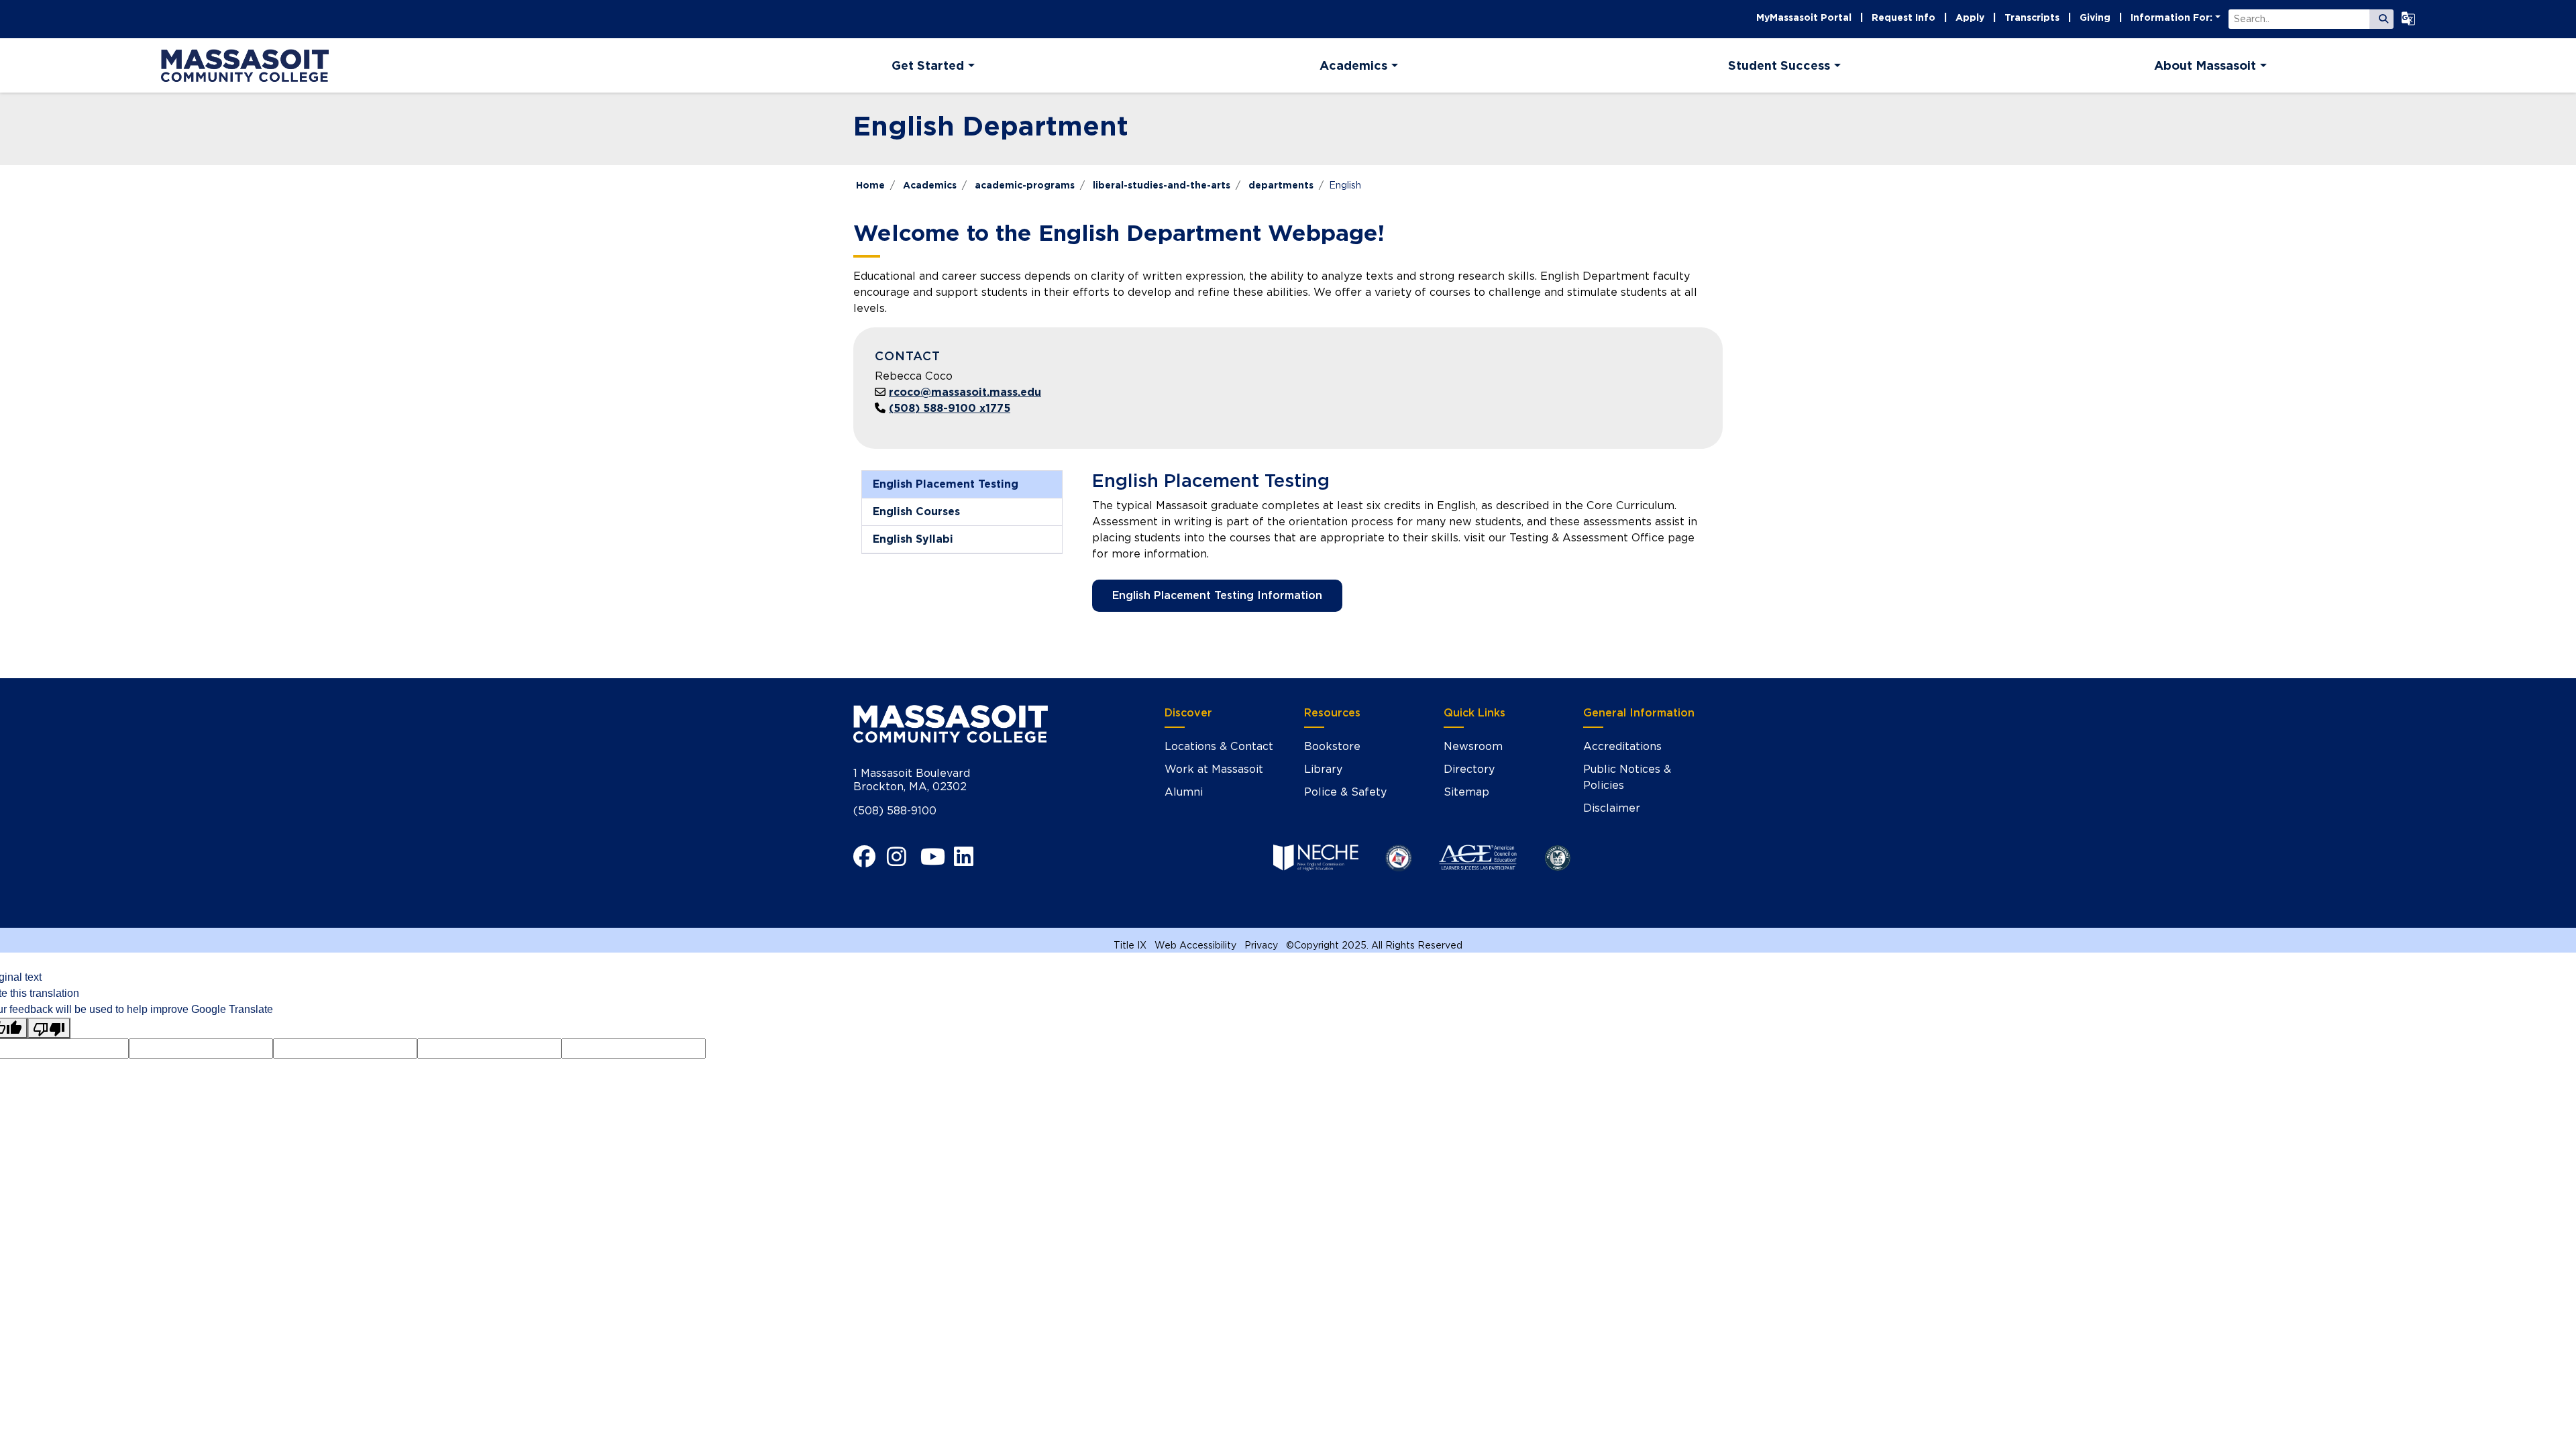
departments (1281, 185)
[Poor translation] (49, 1028)
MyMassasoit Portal (1804, 17)
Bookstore (1332, 746)
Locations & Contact (1219, 746)
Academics (930, 185)
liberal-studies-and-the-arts (1162, 185)
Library (1323, 769)
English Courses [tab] (916, 512)
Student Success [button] (1779, 65)
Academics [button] (1353, 65)
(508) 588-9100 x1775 (950, 408)
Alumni (1184, 792)
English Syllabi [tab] (913, 539)
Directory (1469, 769)
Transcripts (2032, 17)
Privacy (1261, 945)
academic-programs (1025, 185)
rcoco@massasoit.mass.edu (965, 392)
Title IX (1130, 945)
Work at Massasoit (1214, 769)
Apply (1970, 17)
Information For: (2171, 17)
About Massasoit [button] (2205, 65)
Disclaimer (1612, 808)
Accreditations (1622, 746)
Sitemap (1466, 792)
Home (870, 185)
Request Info (1903, 17)
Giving (2095, 17)
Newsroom (1473, 746)
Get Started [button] (928, 65)
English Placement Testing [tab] (946, 484)
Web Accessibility (1195, 945)
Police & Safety (1345, 792)
